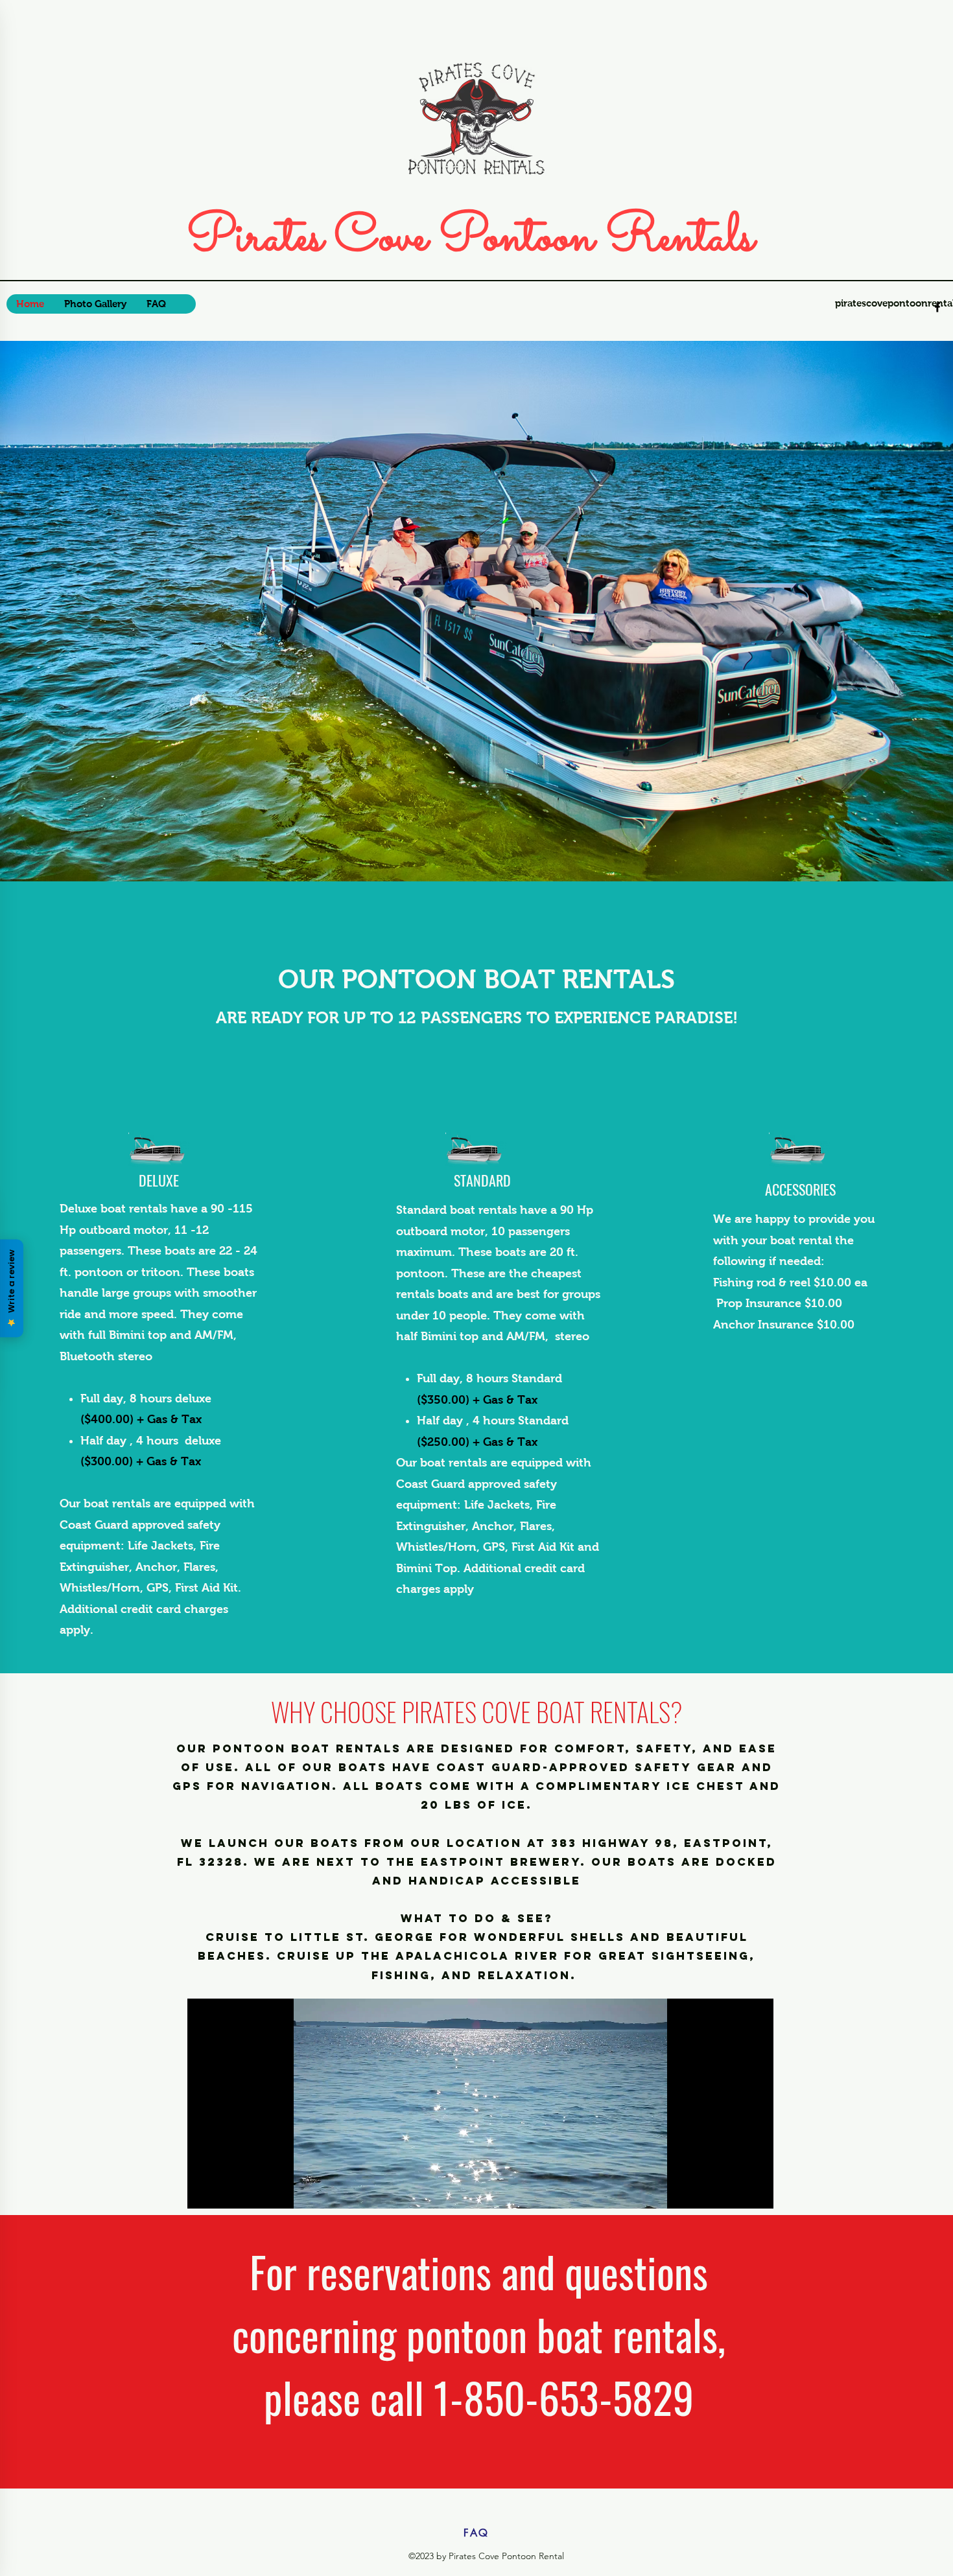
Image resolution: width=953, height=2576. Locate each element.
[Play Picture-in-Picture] (734, 2191)
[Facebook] (937, 307)
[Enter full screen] (756, 2191)
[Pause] (204, 2191)
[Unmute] (226, 2191)
